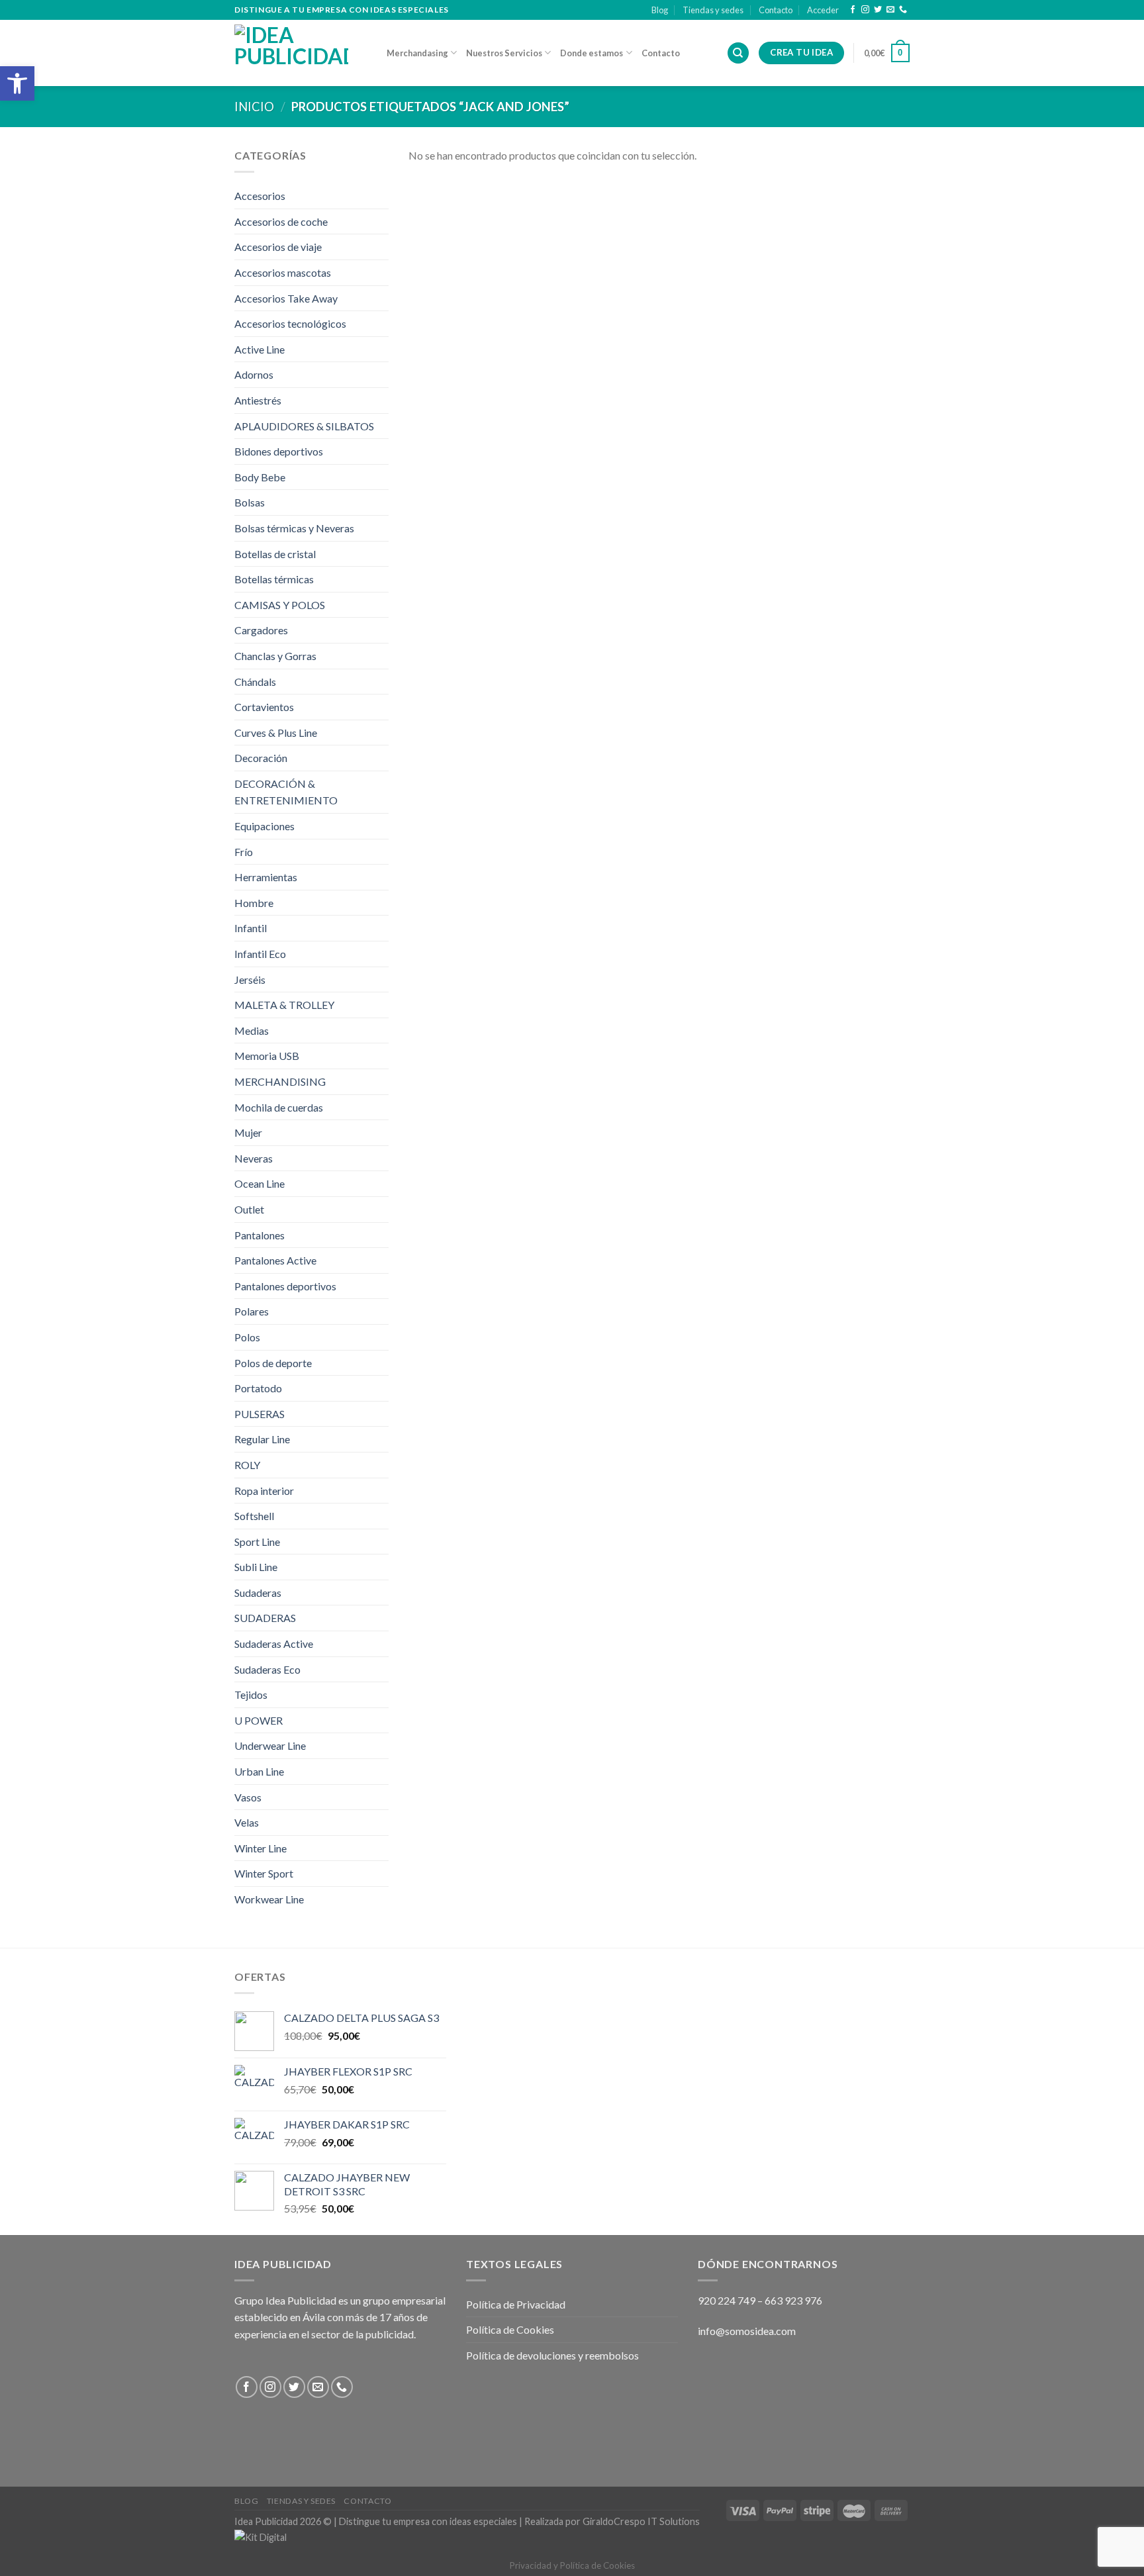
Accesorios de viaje (278, 247)
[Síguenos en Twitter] (878, 10)
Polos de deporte (273, 1363)
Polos (247, 1337)
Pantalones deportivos (285, 1286)
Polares (252, 1311)
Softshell (254, 1516)
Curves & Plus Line (276, 733)
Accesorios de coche (281, 221)
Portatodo (258, 1388)
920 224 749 (727, 2300)
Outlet (249, 1209)
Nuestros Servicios (504, 53)
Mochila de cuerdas (279, 1107)
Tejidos (251, 1694)
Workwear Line (269, 1899)
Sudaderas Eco (267, 1669)
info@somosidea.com (747, 2331)
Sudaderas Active (274, 1644)
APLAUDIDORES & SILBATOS (304, 426)
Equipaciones (264, 826)
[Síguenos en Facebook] (853, 10)
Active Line (260, 349)
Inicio (254, 107)
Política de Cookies (510, 2329)
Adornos (254, 374)
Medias (252, 1030)
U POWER (259, 1720)
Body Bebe (260, 477)
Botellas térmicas (274, 579)
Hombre (254, 903)
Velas (247, 1822)
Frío (244, 852)
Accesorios (260, 196)
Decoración (261, 758)
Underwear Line (270, 1745)
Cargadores (261, 630)
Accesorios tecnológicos (290, 323)
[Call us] (903, 10)
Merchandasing (417, 53)
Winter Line (261, 1848)
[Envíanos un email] (890, 10)
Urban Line (259, 1771)
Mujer (248, 1132)
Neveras (254, 1158)
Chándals (255, 682)
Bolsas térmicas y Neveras (294, 528)
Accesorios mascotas (283, 272)
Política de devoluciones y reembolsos (552, 2355)
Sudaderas (258, 1593)
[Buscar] (738, 53)
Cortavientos (264, 707)
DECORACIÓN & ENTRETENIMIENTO (286, 792)
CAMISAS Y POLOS (280, 605)
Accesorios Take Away (286, 298)
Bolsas (250, 502)
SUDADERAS (265, 1618)
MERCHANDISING (280, 1081)
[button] (17, 83)
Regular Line (262, 1439)
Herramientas (266, 877)
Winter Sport (264, 1873)
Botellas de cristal (275, 554)
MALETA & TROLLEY (284, 1005)
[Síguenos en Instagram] (865, 10)
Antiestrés (258, 400)
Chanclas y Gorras (275, 656)
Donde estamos (592, 53)
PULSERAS (260, 1414)
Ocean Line (260, 1183)
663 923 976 (793, 2300)
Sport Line (257, 1542)
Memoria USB (267, 1056)
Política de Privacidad (516, 2304)
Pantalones (260, 1235)
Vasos (248, 1797)
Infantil (251, 928)
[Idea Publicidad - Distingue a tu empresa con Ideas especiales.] (301, 53)
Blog (660, 10)
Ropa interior (264, 1491)
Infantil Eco (260, 954)
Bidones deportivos (279, 451)
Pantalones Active (275, 1260)
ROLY (247, 1465)
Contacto (776, 10)
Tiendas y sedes (713, 10)
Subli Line (256, 1567)
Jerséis (250, 979)
